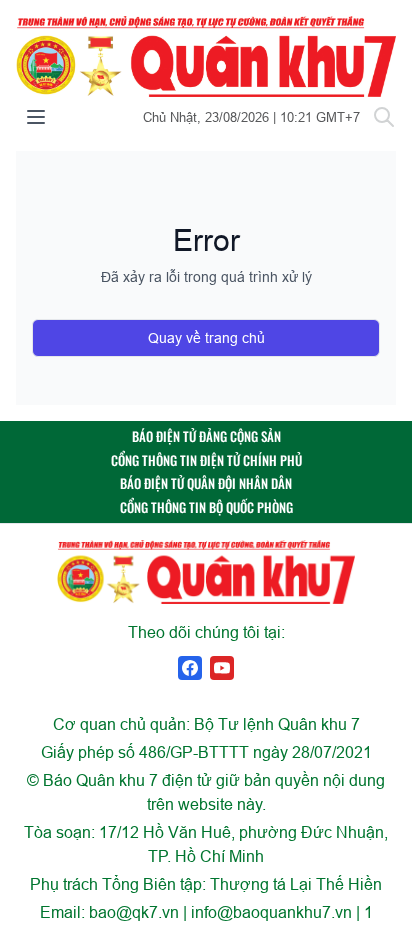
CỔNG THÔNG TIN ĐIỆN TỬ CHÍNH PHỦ (206, 460)
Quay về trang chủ (206, 338)
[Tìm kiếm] (384, 117)
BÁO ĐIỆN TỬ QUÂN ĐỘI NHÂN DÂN (206, 483)
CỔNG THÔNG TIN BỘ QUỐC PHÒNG (206, 507)
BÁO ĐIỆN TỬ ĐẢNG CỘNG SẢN (206, 436)
